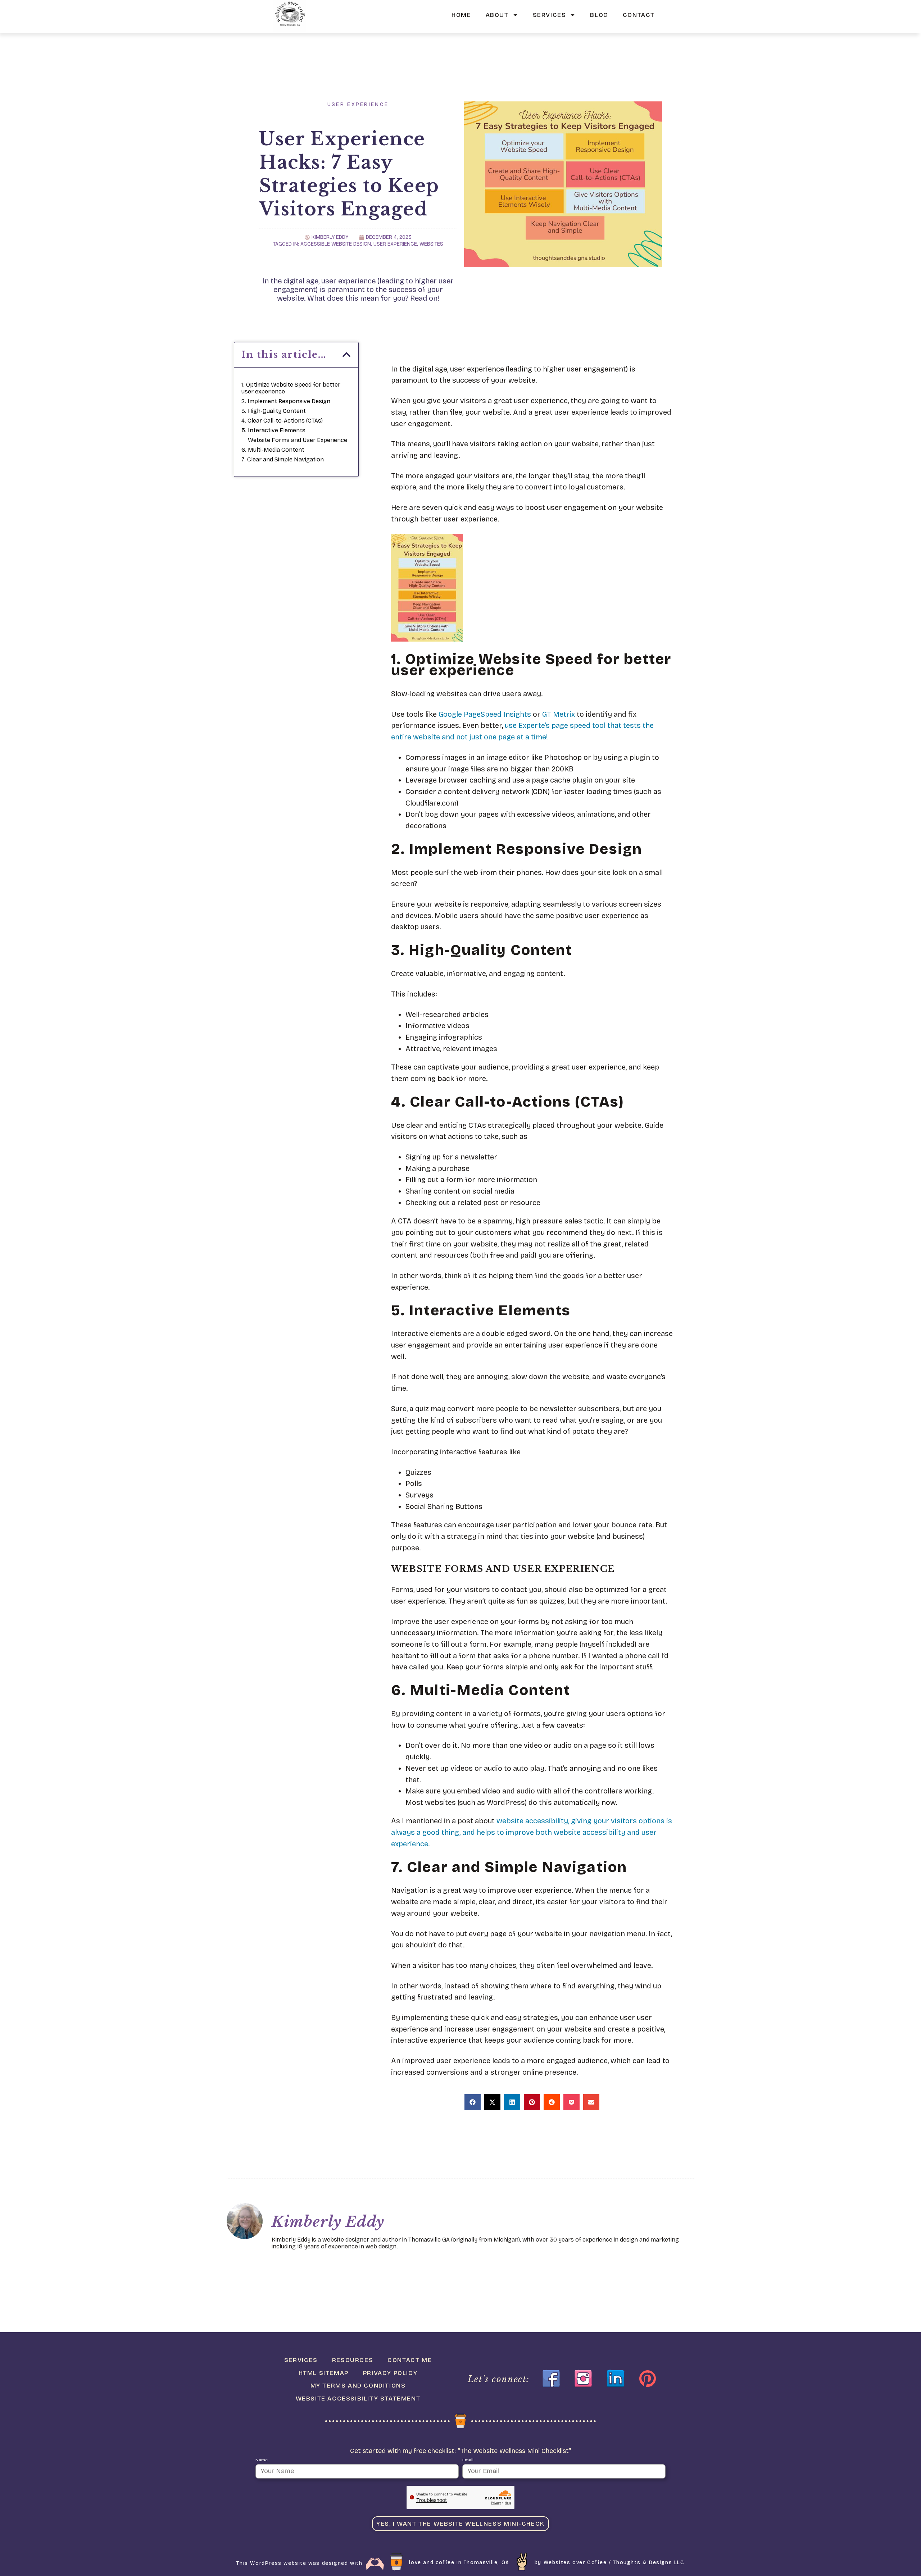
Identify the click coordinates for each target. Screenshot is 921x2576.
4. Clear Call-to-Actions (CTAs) (282, 421)
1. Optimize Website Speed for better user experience (291, 388)
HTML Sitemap (324, 2373)
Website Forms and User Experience (298, 440)
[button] (346, 355)
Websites (431, 244)
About (497, 15)
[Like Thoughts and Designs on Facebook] (551, 2379)
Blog (599, 15)
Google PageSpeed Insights (485, 714)
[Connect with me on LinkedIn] (616, 2379)
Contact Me (410, 2360)
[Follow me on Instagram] (583, 2379)
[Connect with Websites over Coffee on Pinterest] (648, 2379)
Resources (353, 2360)
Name (262, 2460)
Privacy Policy (390, 2373)
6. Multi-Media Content (273, 450)
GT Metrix (559, 714)
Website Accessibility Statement (358, 2399)
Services (550, 15)
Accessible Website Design (336, 244)
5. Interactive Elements (273, 430)
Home (461, 15)
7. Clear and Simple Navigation (283, 459)
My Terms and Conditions (358, 2386)
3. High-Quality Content (274, 411)
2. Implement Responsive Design (286, 401)
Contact (639, 15)
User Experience (358, 104)
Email (468, 2460)
